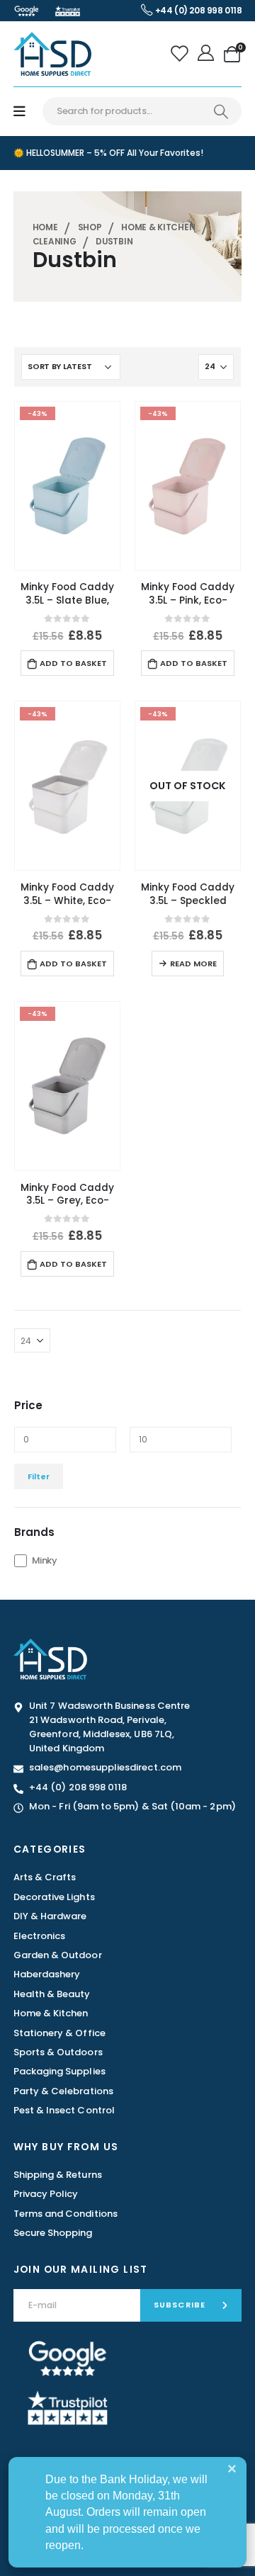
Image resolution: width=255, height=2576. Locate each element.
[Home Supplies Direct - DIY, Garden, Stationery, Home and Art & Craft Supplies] (52, 53)
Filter (39, 1476)
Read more (193, 964)
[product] (67, 486)
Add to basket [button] (73, 663)
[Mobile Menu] (19, 112)
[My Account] (207, 54)
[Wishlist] (181, 54)
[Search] (221, 111)
